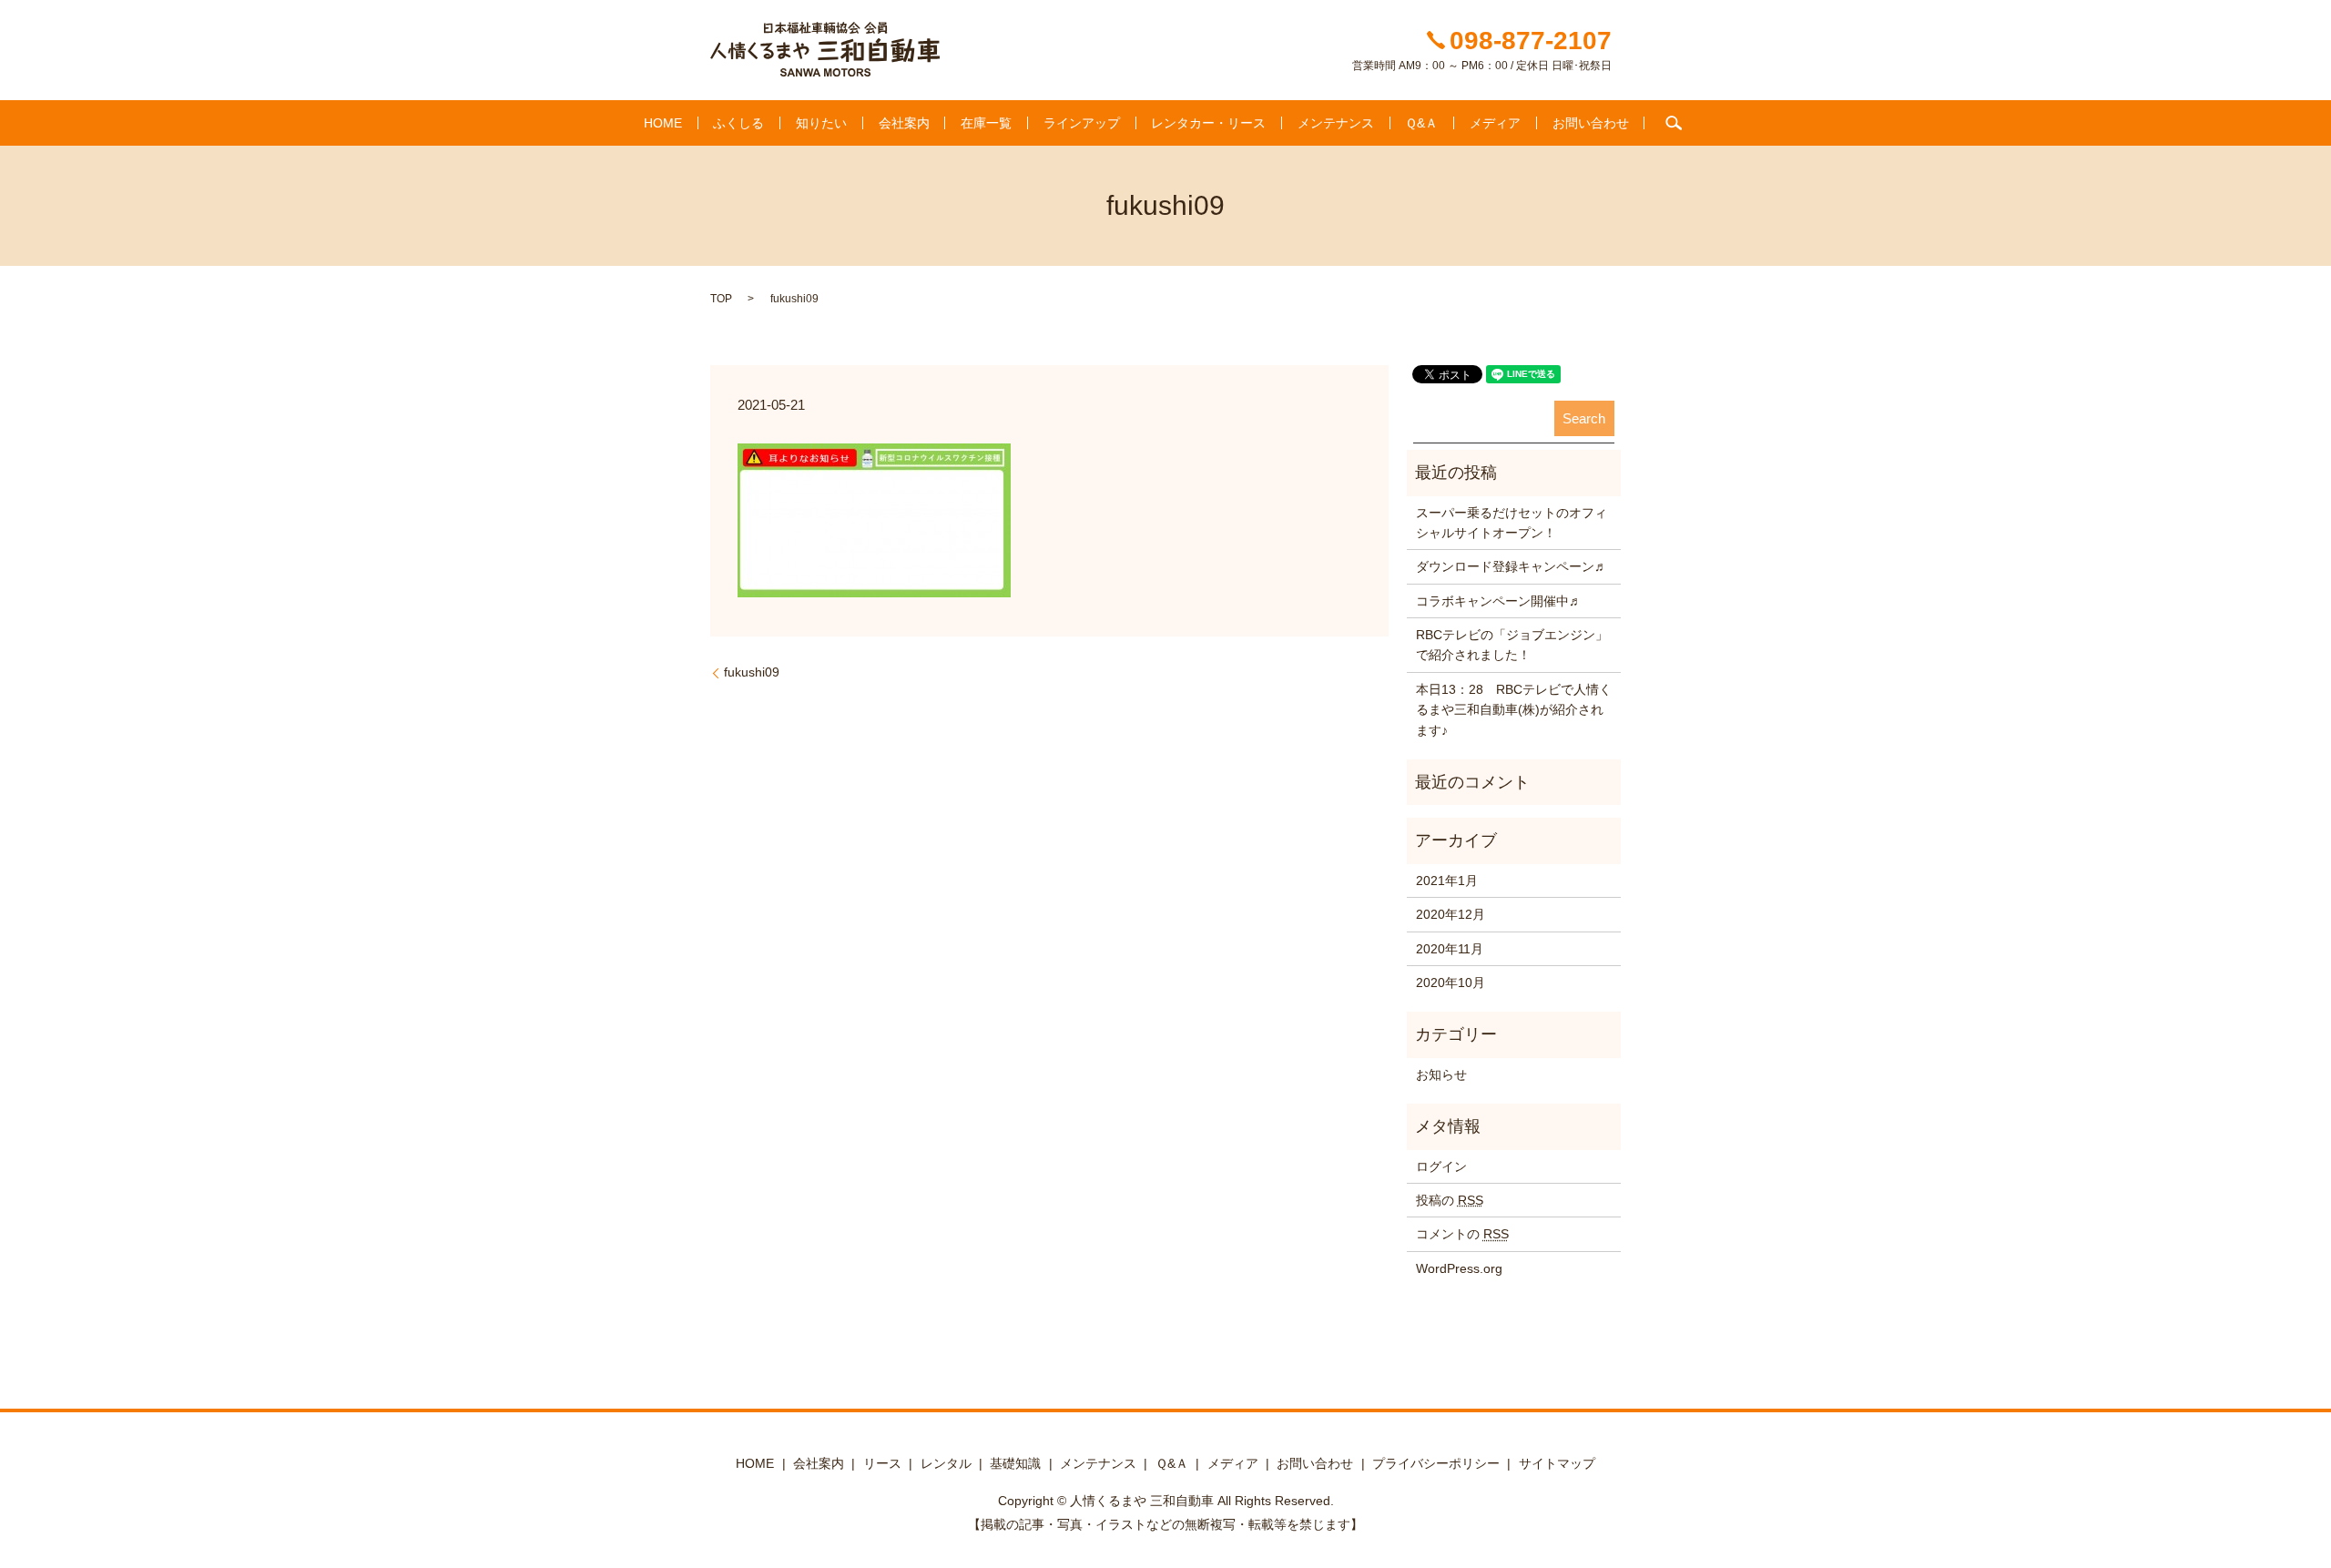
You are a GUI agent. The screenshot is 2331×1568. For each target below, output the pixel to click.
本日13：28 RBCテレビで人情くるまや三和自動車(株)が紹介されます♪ (1514, 710)
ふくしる (738, 123)
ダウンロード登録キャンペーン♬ (1512, 566)
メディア (1495, 123)
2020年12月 (1451, 914)
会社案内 (904, 123)
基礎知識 (1015, 1463)
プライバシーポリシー (1436, 1463)
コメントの (1462, 1234)
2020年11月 (1450, 949)
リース (882, 1463)
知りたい (821, 123)
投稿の (1450, 1200)
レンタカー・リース (1208, 123)
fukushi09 (752, 672)
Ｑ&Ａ (1421, 123)
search (1674, 123)
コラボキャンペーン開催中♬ (1499, 601)
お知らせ (1441, 1074)
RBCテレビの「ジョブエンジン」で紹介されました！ (1512, 645)
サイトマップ (1557, 1463)
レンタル (946, 1463)
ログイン (1441, 1166)
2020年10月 (1451, 983)
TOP (721, 299)
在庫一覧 (986, 123)
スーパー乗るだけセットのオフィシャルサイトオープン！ (1512, 523)
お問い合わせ (1591, 123)
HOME (663, 123)
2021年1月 (1447, 881)
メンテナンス (1336, 123)
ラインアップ (1082, 123)
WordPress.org (1459, 1268)
